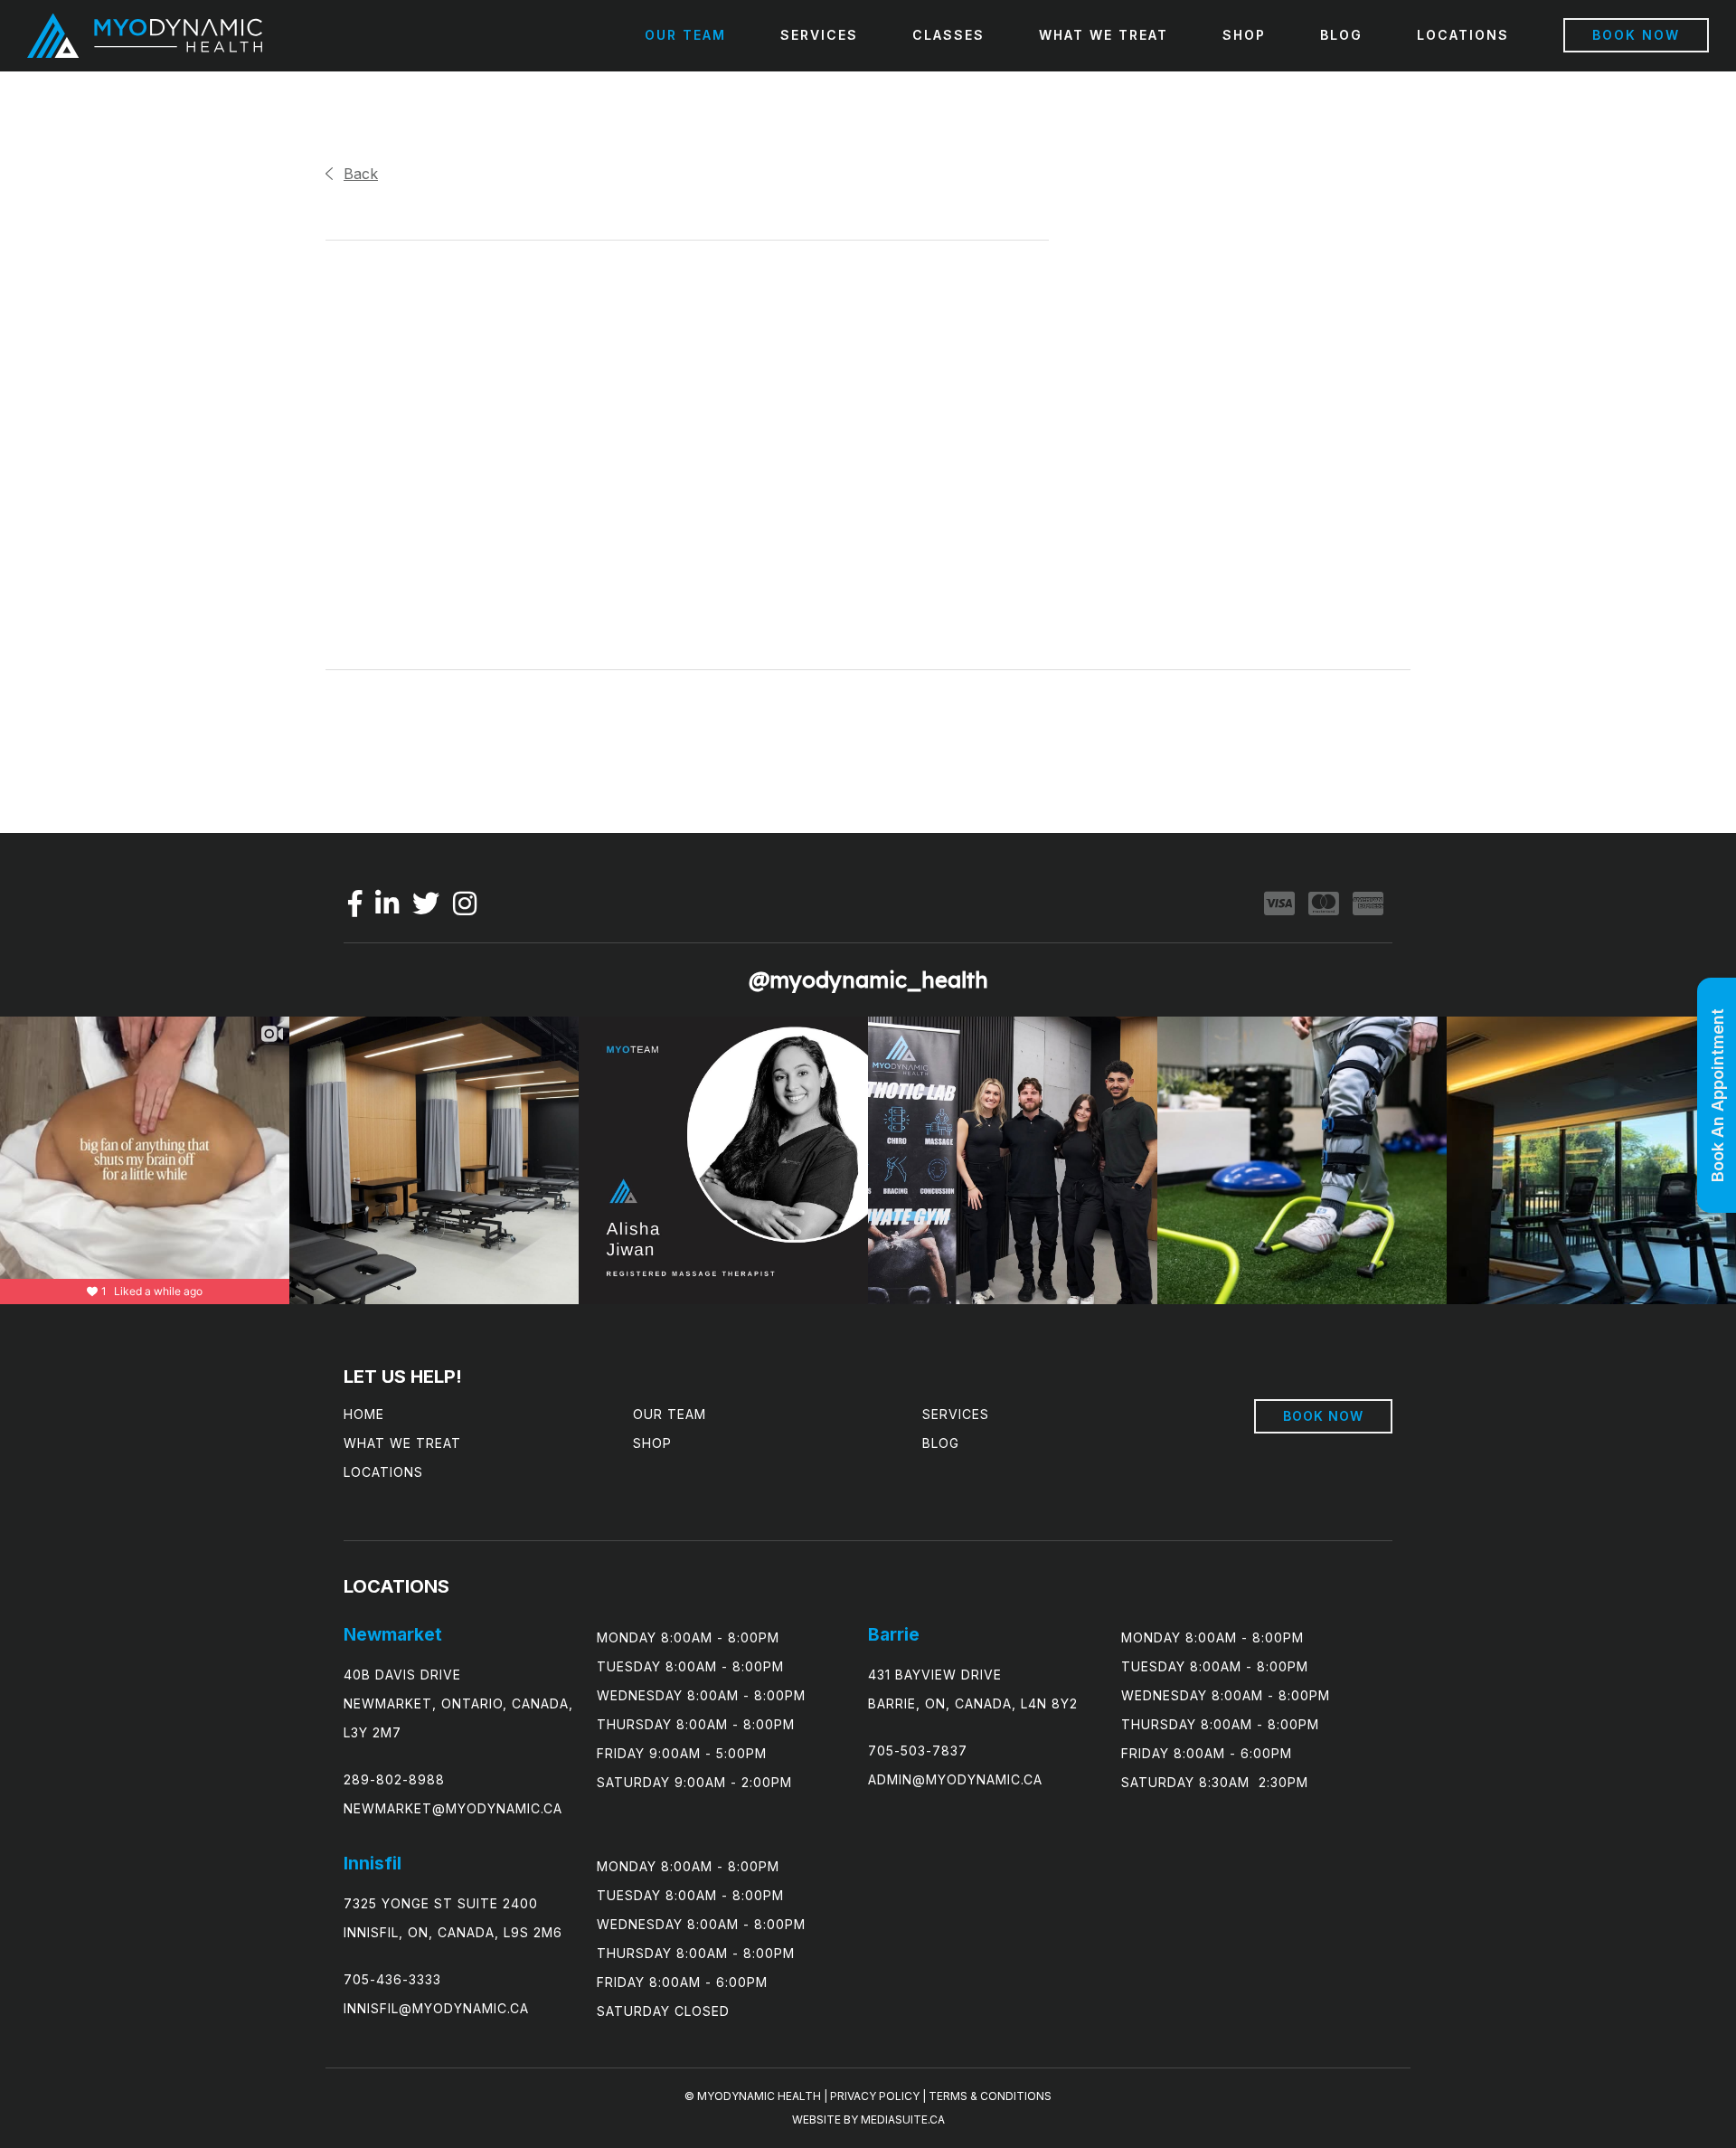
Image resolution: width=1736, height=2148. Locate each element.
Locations (1463, 35)
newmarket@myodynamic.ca (453, 1808)
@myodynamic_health (868, 979)
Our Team (685, 35)
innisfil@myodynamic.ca (436, 2008)
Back (361, 174)
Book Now (1636, 35)
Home (364, 1414)
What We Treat (1104, 35)
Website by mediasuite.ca (868, 2120)
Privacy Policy (875, 2096)
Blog (1341, 35)
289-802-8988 (394, 1779)
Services (819, 35)
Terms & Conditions (990, 2096)
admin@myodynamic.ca (955, 1779)
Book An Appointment (1717, 1095)
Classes (948, 35)
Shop (1244, 35)
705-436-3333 (392, 1979)
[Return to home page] (145, 36)
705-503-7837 (918, 1751)
